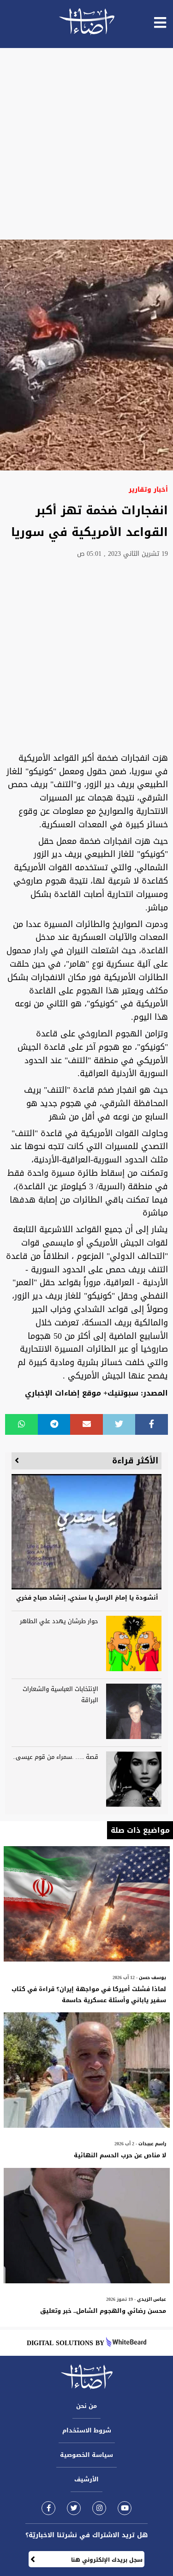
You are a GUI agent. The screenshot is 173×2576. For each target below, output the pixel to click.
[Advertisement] (86, 144)
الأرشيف (86, 2479)
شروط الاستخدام (87, 2430)
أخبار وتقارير (148, 490)
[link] (48, 2508)
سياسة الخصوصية (86, 2455)
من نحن (86, 2406)
